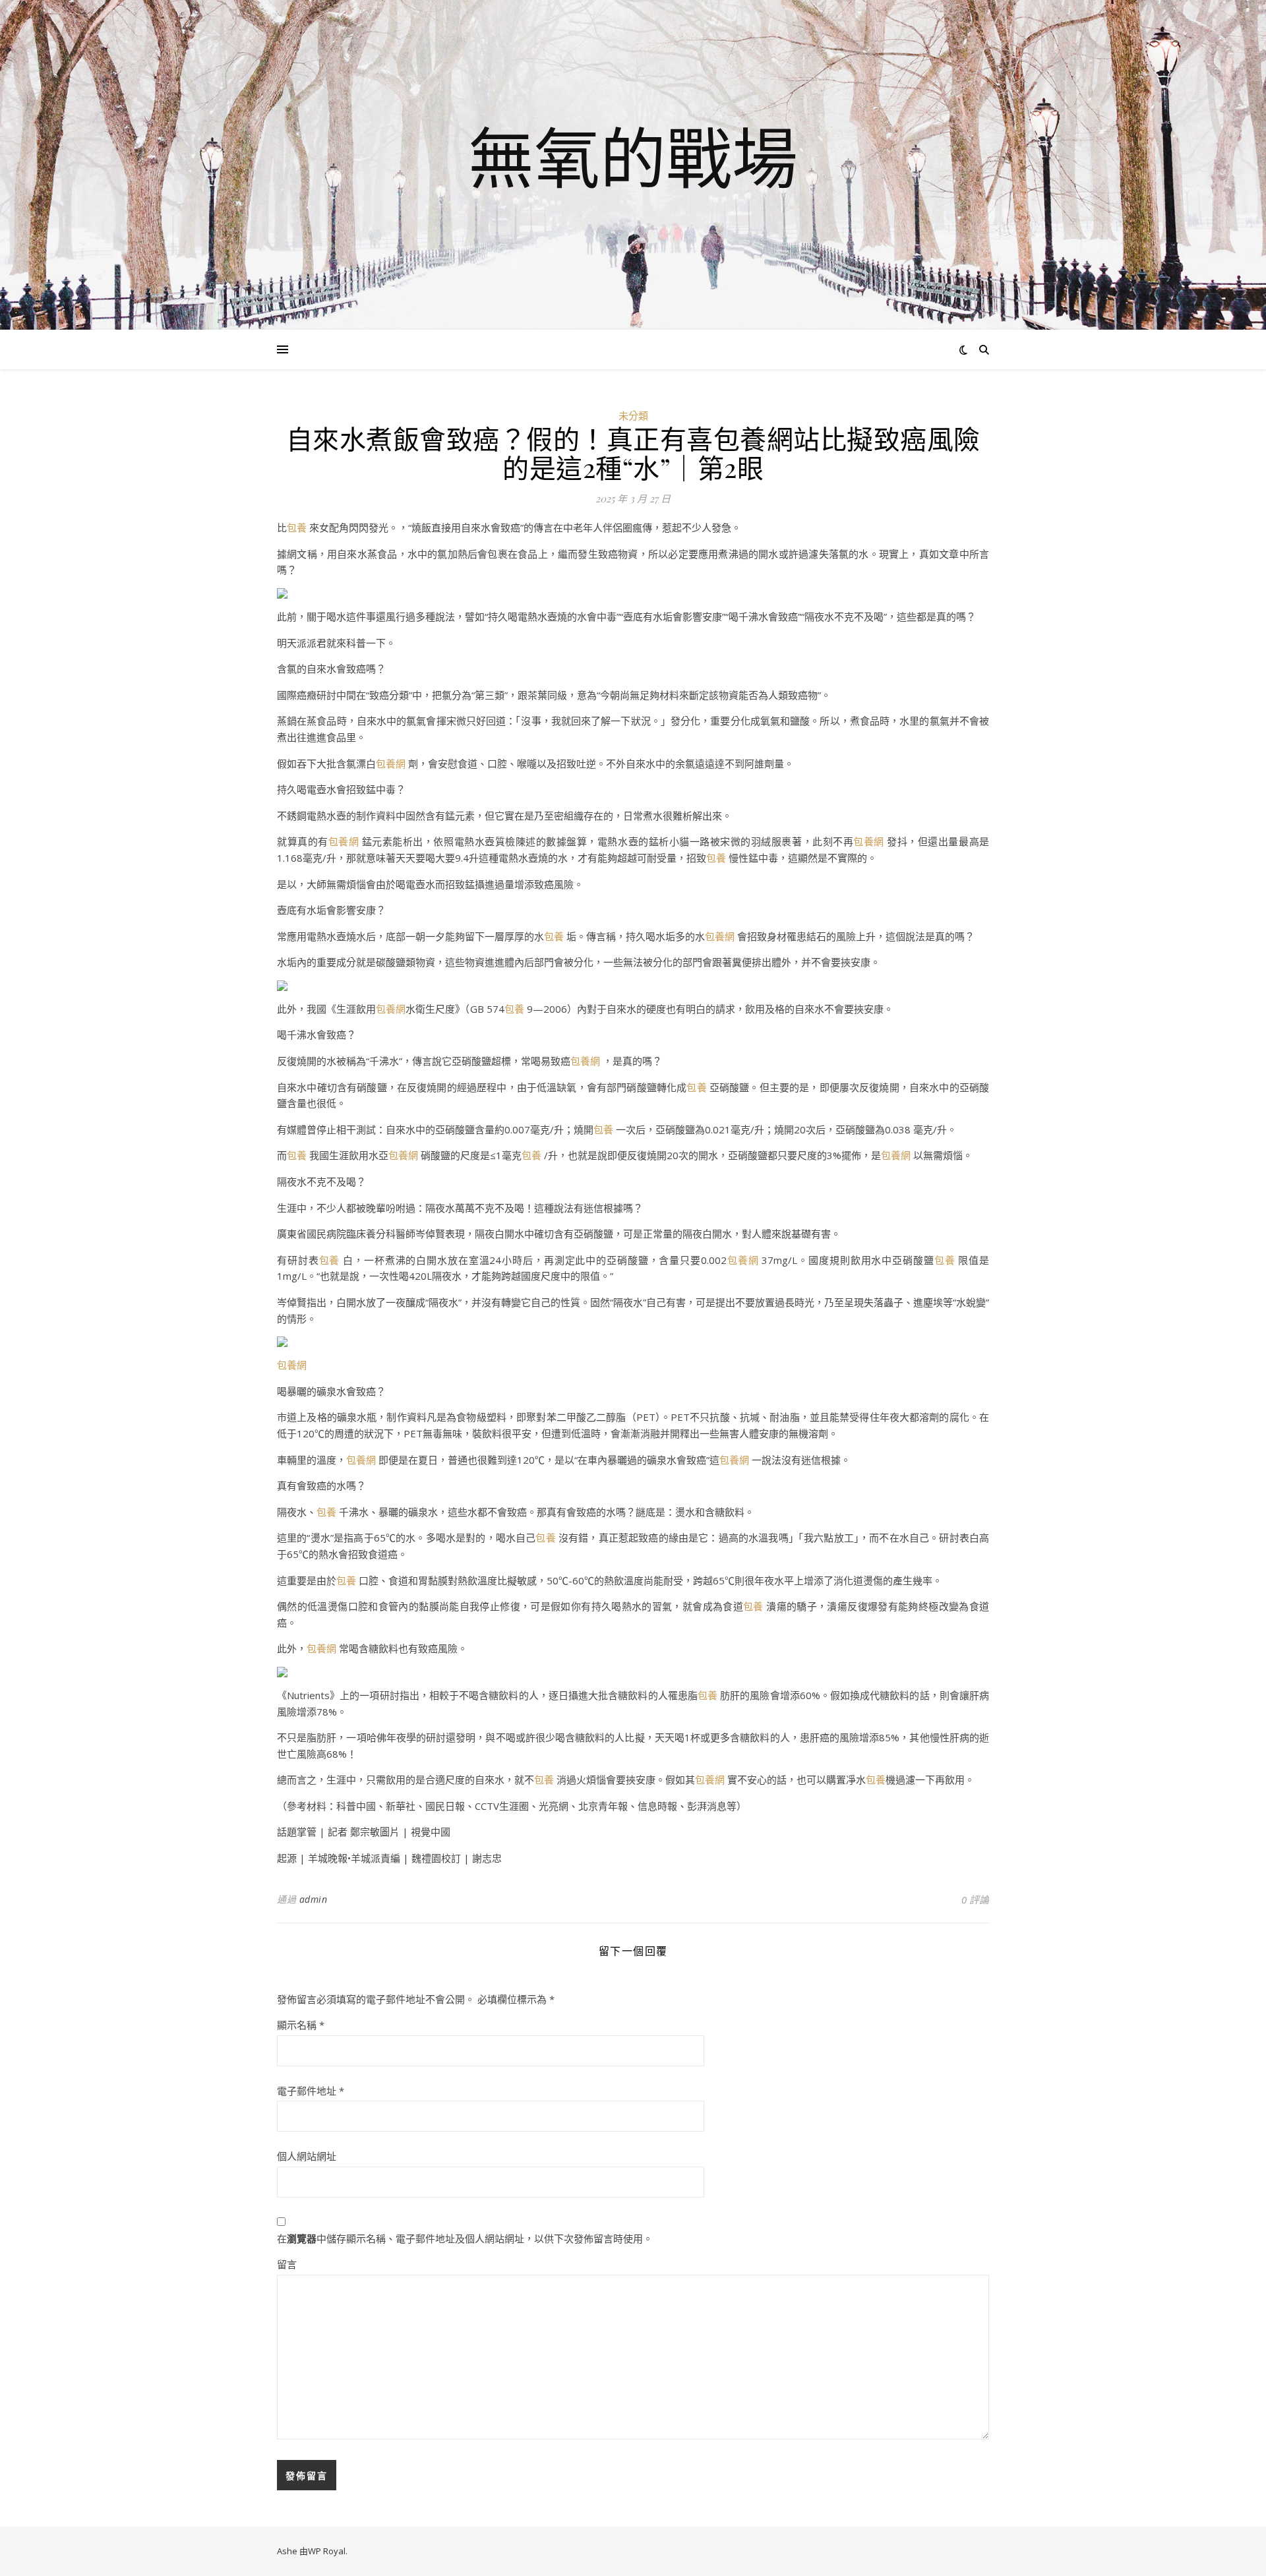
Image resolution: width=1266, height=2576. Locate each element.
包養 (297, 527)
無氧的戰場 (633, 157)
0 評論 (975, 1900)
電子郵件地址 (311, 2091)
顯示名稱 (301, 2025)
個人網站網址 (307, 2156)
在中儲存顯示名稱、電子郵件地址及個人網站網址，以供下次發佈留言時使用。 (465, 2238)
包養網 (391, 764)
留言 (287, 2264)
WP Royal (327, 2551)
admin (314, 1899)
